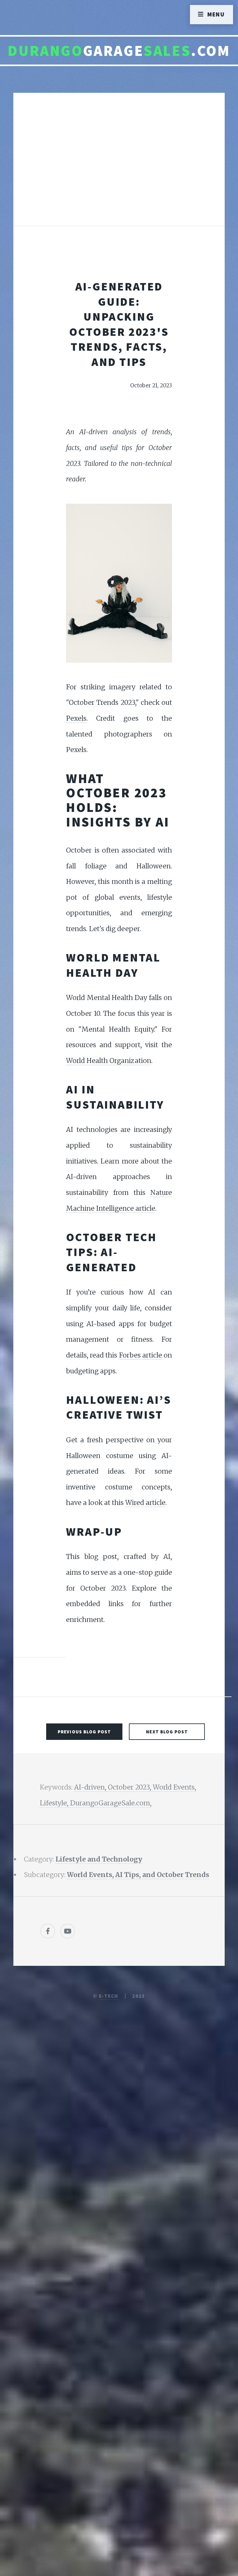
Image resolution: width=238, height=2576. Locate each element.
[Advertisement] (119, 166)
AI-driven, (91, 1787)
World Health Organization (109, 1061)
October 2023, (130, 1787)
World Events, (174, 1787)
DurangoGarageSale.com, (111, 1803)
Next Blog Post (167, 1732)
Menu (216, 14)
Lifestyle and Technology (99, 1859)
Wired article (145, 1503)
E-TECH (109, 1996)
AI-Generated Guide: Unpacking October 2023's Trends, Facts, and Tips (119, 324)
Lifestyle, (55, 1803)
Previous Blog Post (84, 1732)
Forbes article (141, 1355)
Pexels (76, 718)
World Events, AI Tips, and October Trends (138, 1875)
